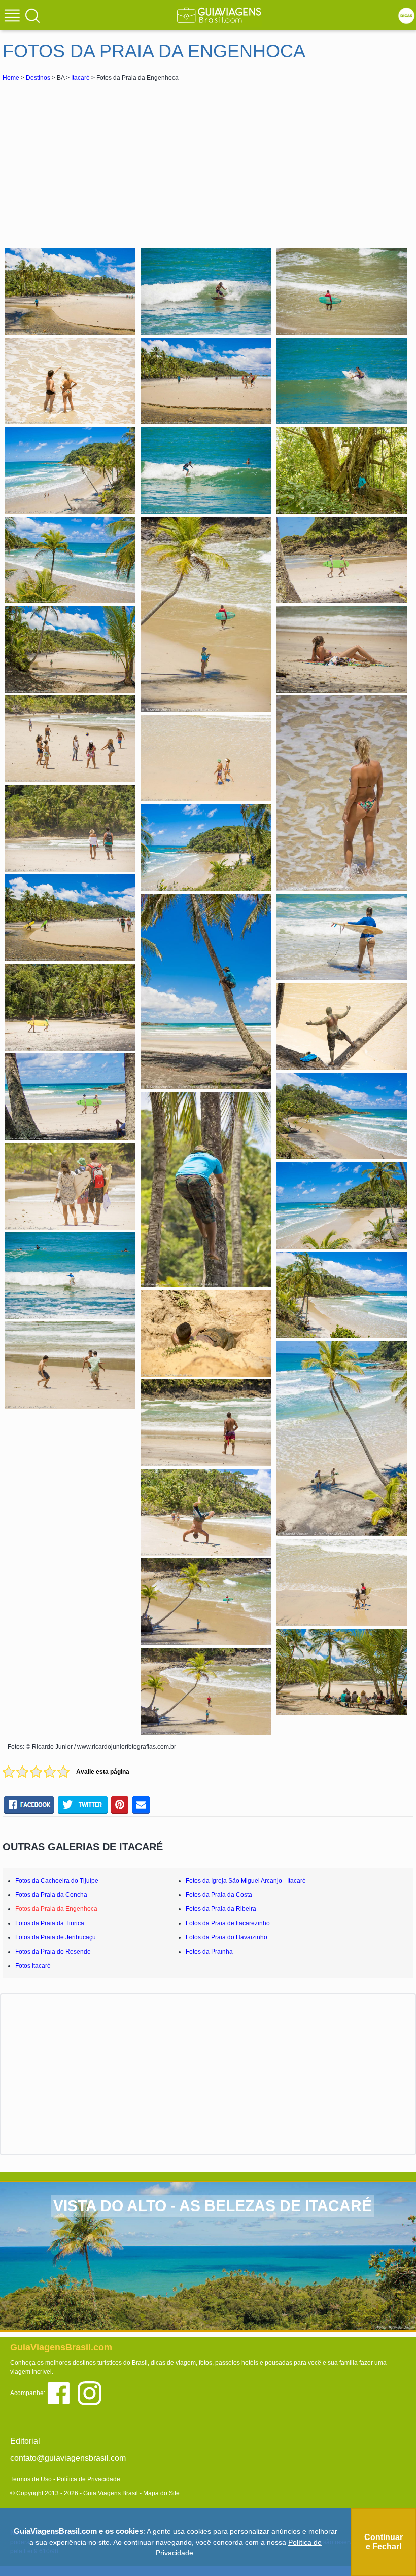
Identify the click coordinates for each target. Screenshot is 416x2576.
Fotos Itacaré (33, 1966)
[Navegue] (14, 17)
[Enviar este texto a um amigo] (141, 1805)
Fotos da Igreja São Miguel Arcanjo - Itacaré (246, 1881)
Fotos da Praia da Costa (219, 1895)
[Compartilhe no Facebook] (29, 1805)
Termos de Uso (31, 2479)
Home (11, 78)
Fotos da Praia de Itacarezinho (228, 1923)
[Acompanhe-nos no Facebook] (62, 2392)
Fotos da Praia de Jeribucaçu (56, 1937)
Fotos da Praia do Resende (53, 1952)
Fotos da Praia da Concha (51, 1895)
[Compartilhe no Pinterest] (120, 1805)
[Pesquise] (32, 15)
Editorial (25, 2441)
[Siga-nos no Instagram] (92, 2392)
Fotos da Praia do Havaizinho (227, 1937)
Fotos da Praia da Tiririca (50, 1923)
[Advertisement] (93, 159)
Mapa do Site (161, 2493)
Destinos (38, 78)
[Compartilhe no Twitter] (82, 1805)
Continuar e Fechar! (384, 2542)
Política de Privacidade (89, 2479)
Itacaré (80, 78)
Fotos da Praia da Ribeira (221, 1909)
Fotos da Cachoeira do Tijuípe (57, 1881)
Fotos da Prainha (209, 1952)
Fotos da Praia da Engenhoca (56, 1909)
